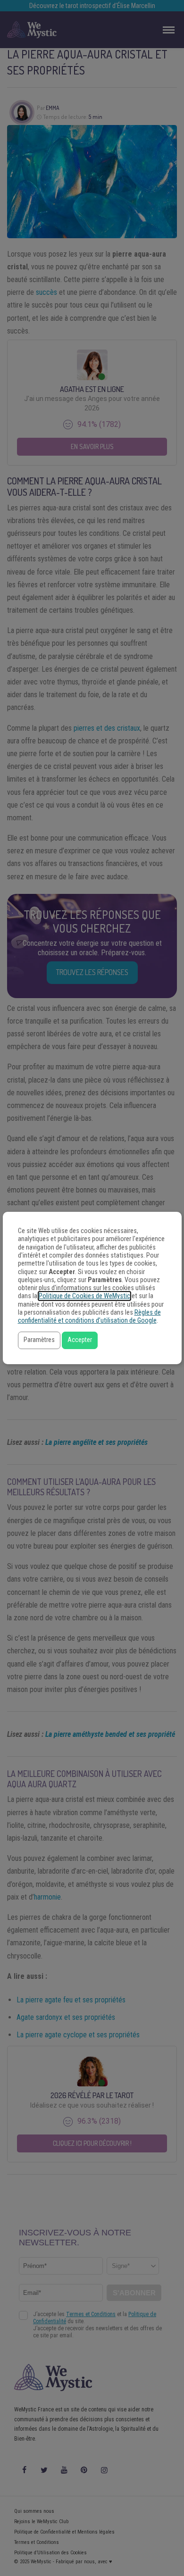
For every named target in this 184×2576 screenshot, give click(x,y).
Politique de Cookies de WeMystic (84, 1296)
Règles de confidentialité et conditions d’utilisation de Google (89, 1317)
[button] (39, 1340)
